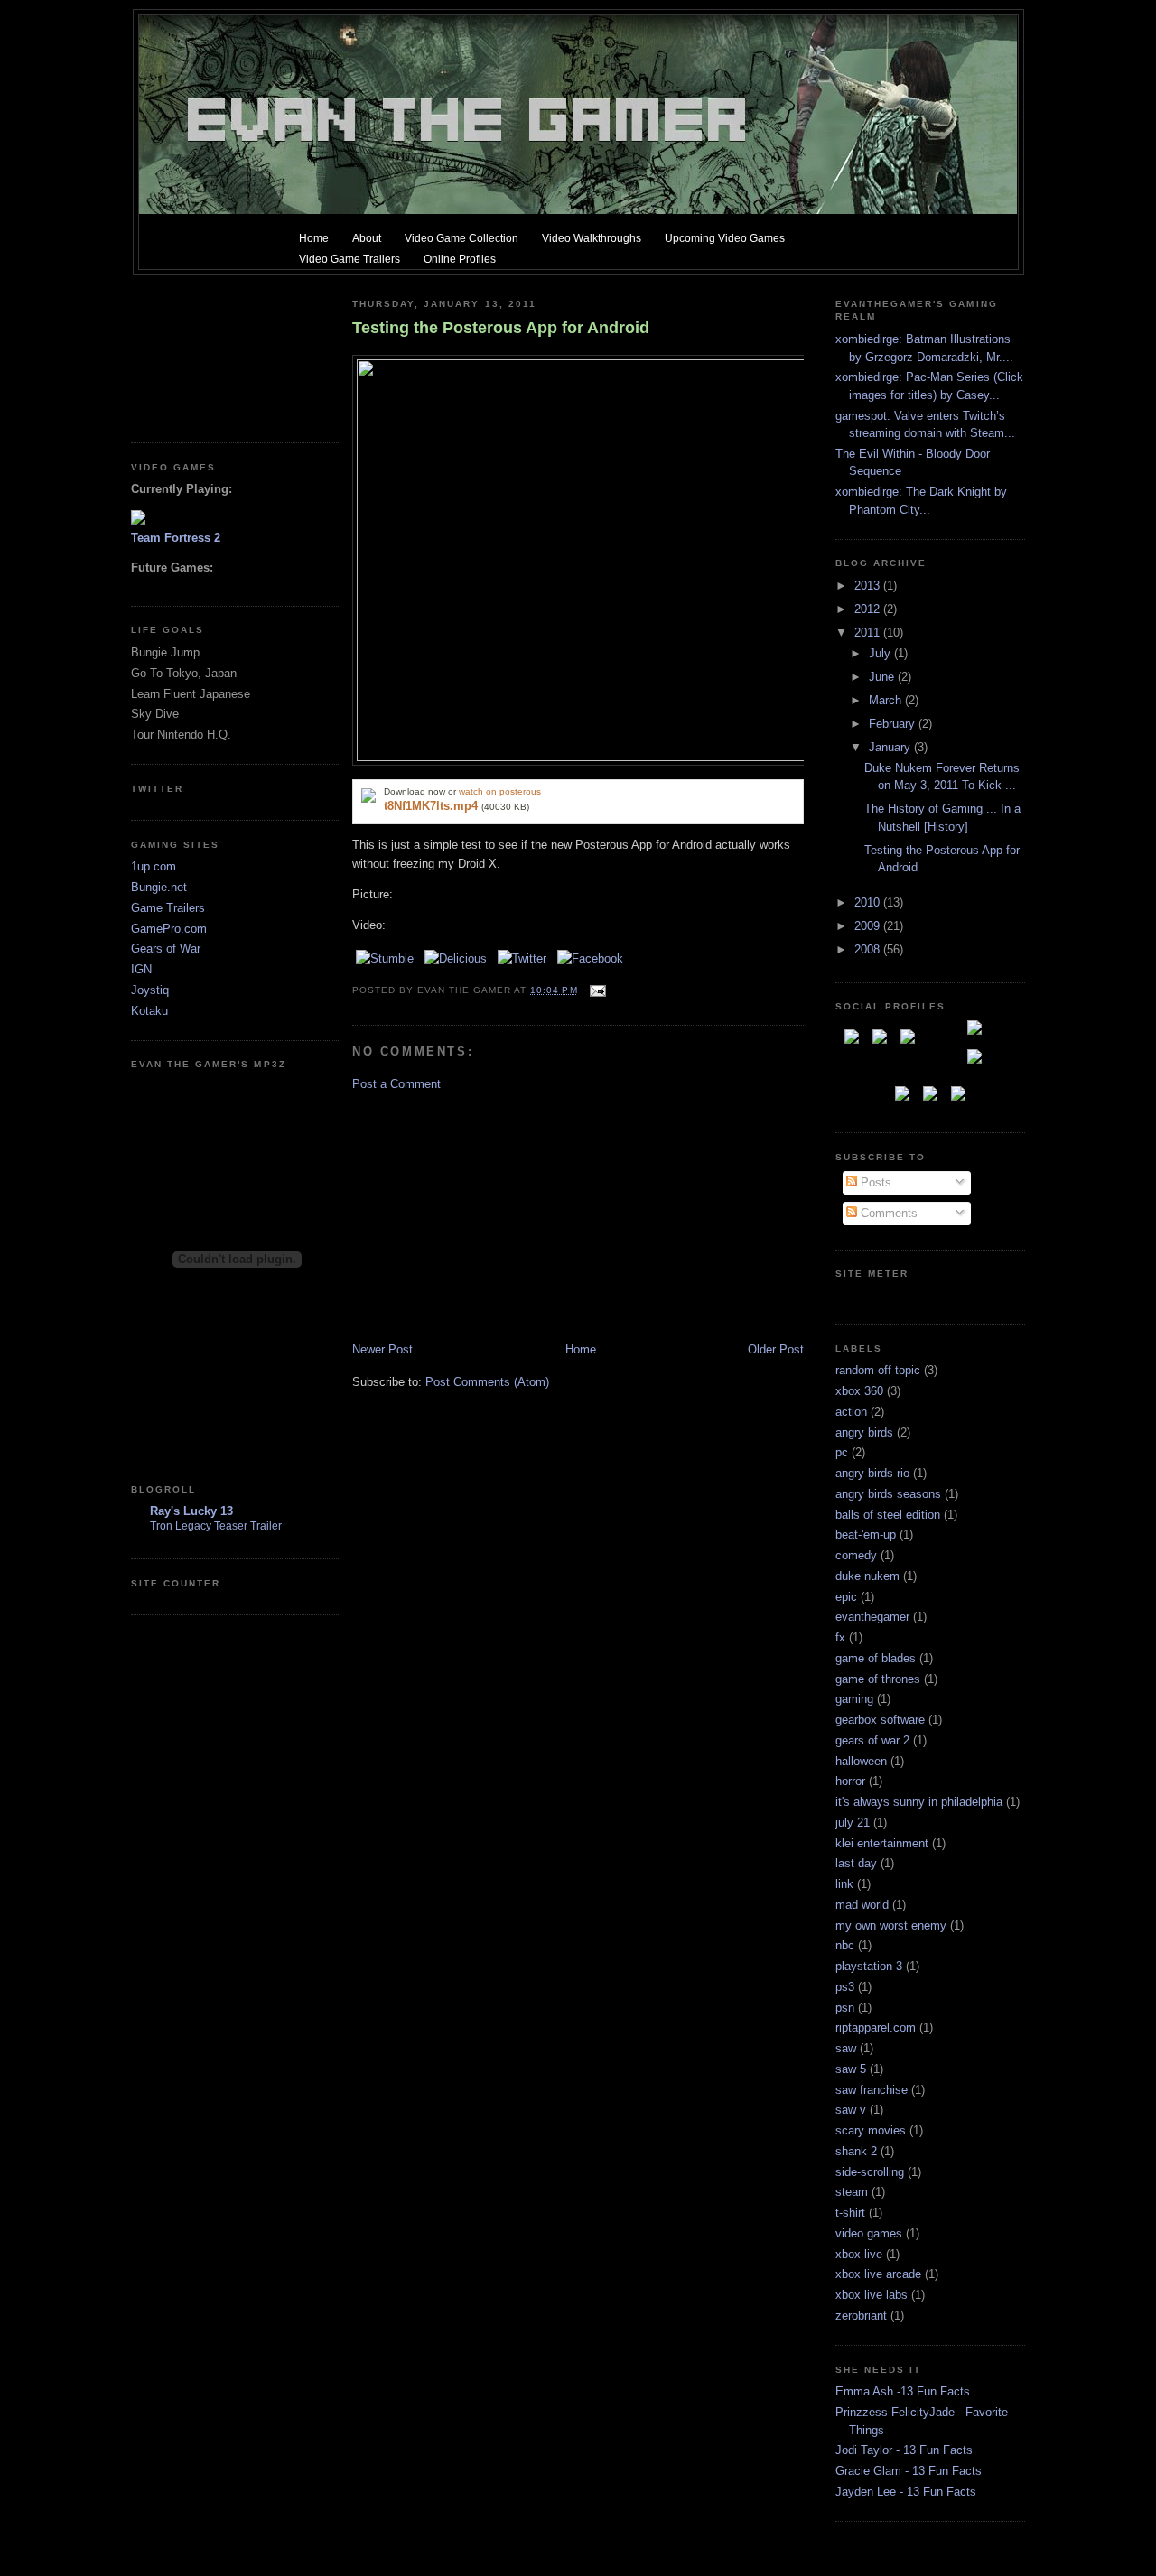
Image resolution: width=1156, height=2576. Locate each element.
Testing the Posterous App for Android (501, 328)
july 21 (853, 1823)
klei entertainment (882, 1843)
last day (856, 1863)
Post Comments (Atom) (487, 1382)
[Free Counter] (867, 1297)
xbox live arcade (878, 2274)
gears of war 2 (872, 1740)
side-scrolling (870, 2172)
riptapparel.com (876, 2027)
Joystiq (150, 990)
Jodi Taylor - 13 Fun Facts (904, 2450)
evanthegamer (872, 1617)
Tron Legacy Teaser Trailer (216, 1526)
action (851, 1412)
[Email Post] (596, 990)
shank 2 (856, 2151)
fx (840, 1637)
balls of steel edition (888, 1515)
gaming (854, 1699)
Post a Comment (396, 1084)
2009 (869, 926)
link (844, 1884)
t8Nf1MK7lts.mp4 (431, 806)
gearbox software (880, 1720)
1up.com (154, 866)
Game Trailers (168, 908)
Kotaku (149, 1011)
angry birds (864, 1432)
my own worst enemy (891, 1925)
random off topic (878, 1370)
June (883, 677)
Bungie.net (159, 887)
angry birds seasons (888, 1494)
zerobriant (861, 2316)
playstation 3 (869, 1966)
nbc (845, 1945)
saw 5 (851, 2069)
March (887, 700)
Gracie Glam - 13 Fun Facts (909, 2471)
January (891, 747)
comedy (856, 1555)
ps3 (845, 1987)
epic (846, 1597)
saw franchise (872, 2090)
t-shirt (850, 2213)
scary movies (871, 2130)
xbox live (859, 2254)
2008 (869, 949)
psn (845, 2008)
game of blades (876, 1658)
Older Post (776, 1349)
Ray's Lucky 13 (191, 1511)
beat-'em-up (866, 1534)
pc (842, 1452)
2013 (869, 586)
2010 (869, 902)
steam (852, 2192)
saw (846, 2048)
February (894, 724)
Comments (887, 1213)
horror (850, 1781)
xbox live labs (872, 2295)
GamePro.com (169, 929)
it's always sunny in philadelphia (919, 1802)
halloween (861, 1761)
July (881, 653)
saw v (851, 2110)
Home (581, 1349)
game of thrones (878, 1679)
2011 (869, 632)
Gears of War (166, 949)
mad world (862, 1905)
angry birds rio (872, 1473)
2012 (869, 609)
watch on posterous (500, 791)
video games (869, 2233)
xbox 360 (859, 1391)
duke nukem (867, 1576)
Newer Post (382, 1349)
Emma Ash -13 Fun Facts (903, 2391)
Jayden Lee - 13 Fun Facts (906, 2492)
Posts (874, 1182)
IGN (141, 969)
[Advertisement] (212, 352)
